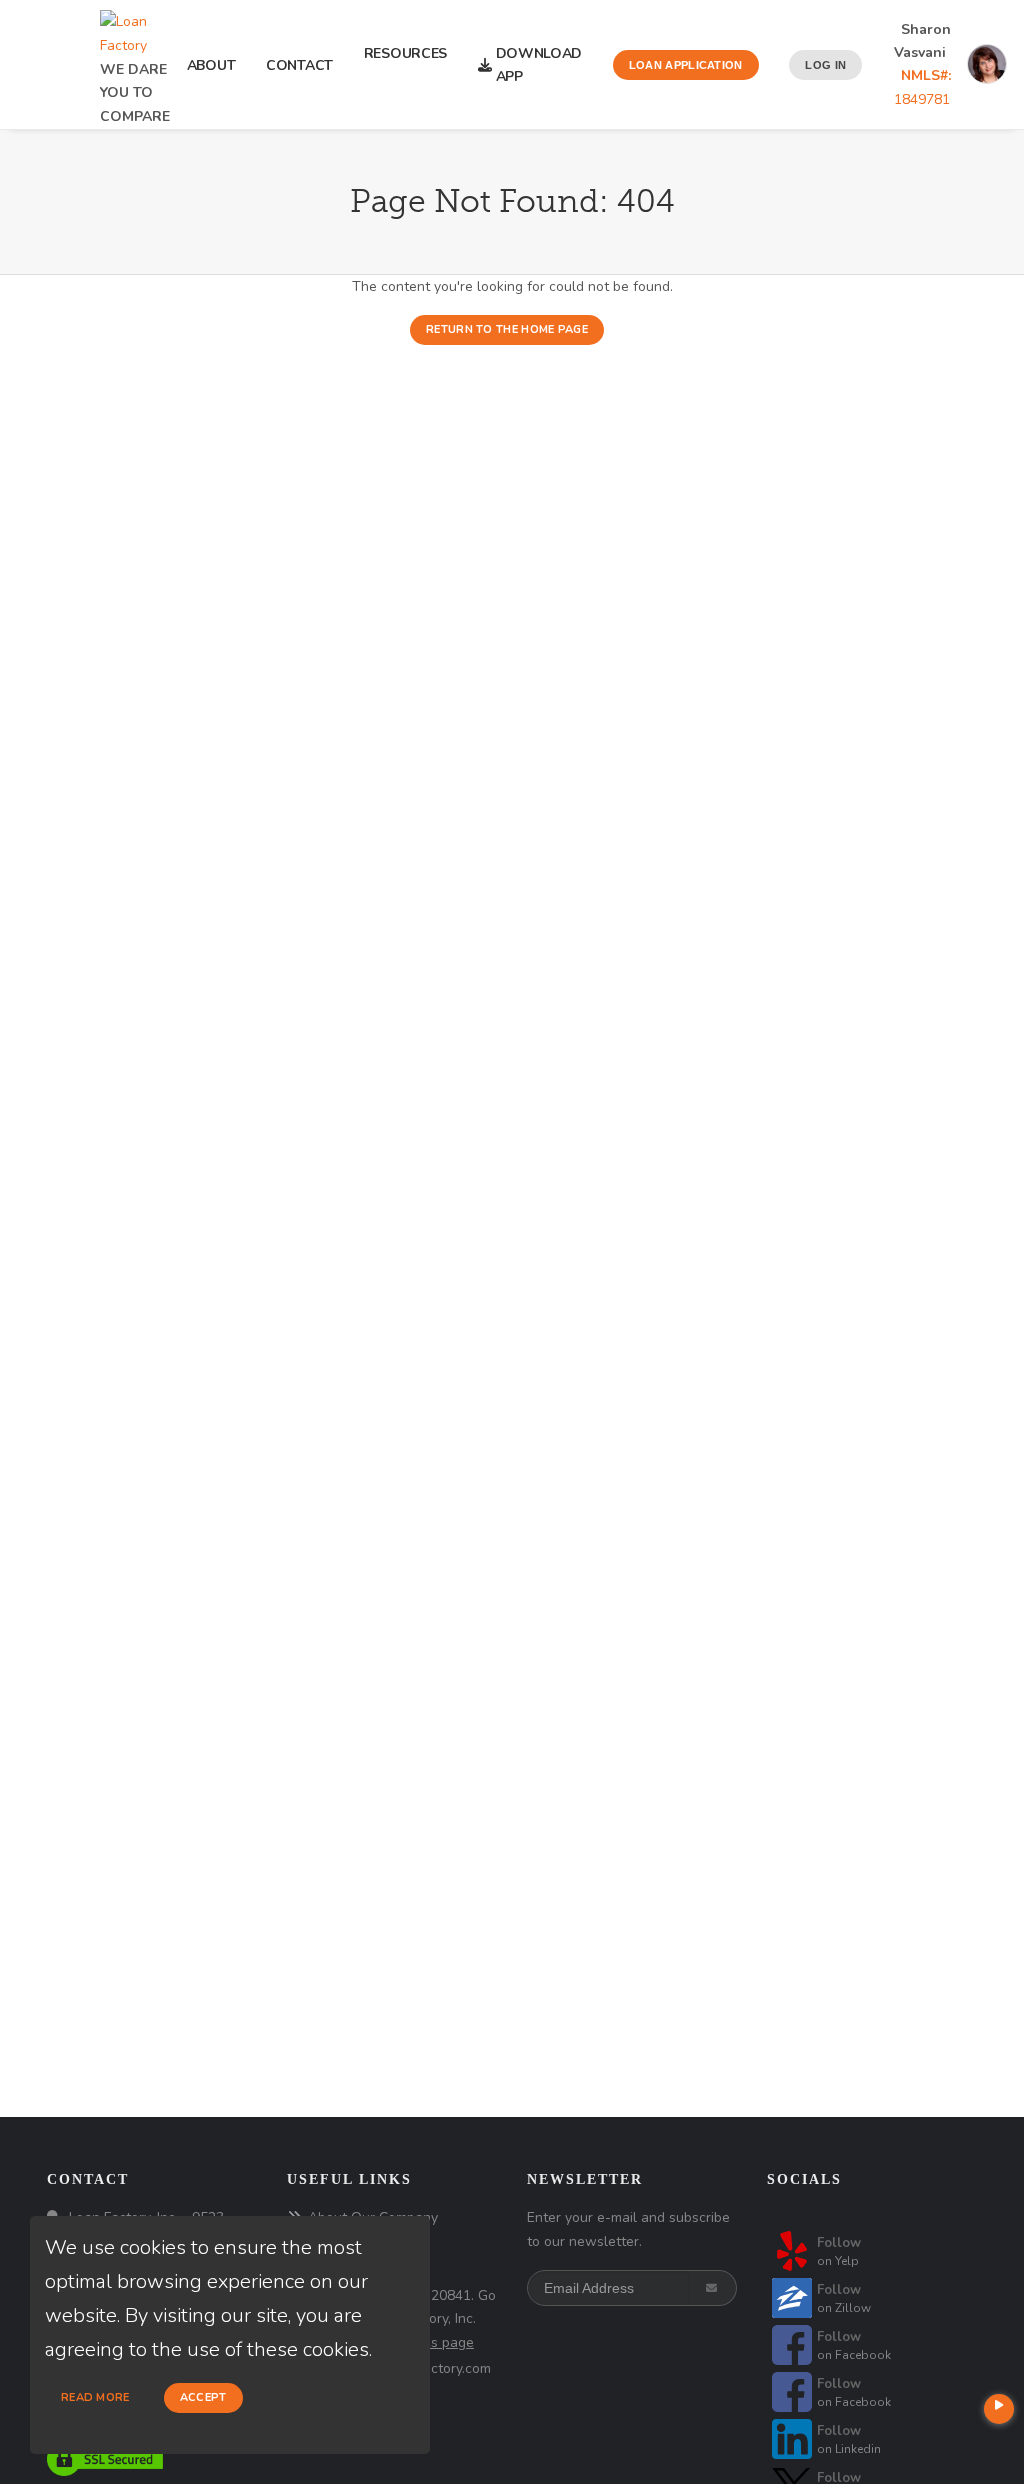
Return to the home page (507, 329)
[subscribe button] (713, 2288)
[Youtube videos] (999, 2409)
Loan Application (686, 65)
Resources (405, 65)
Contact (299, 65)
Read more (95, 2397)
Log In (825, 65)
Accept (203, 2397)
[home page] (135, 27)
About (211, 65)
